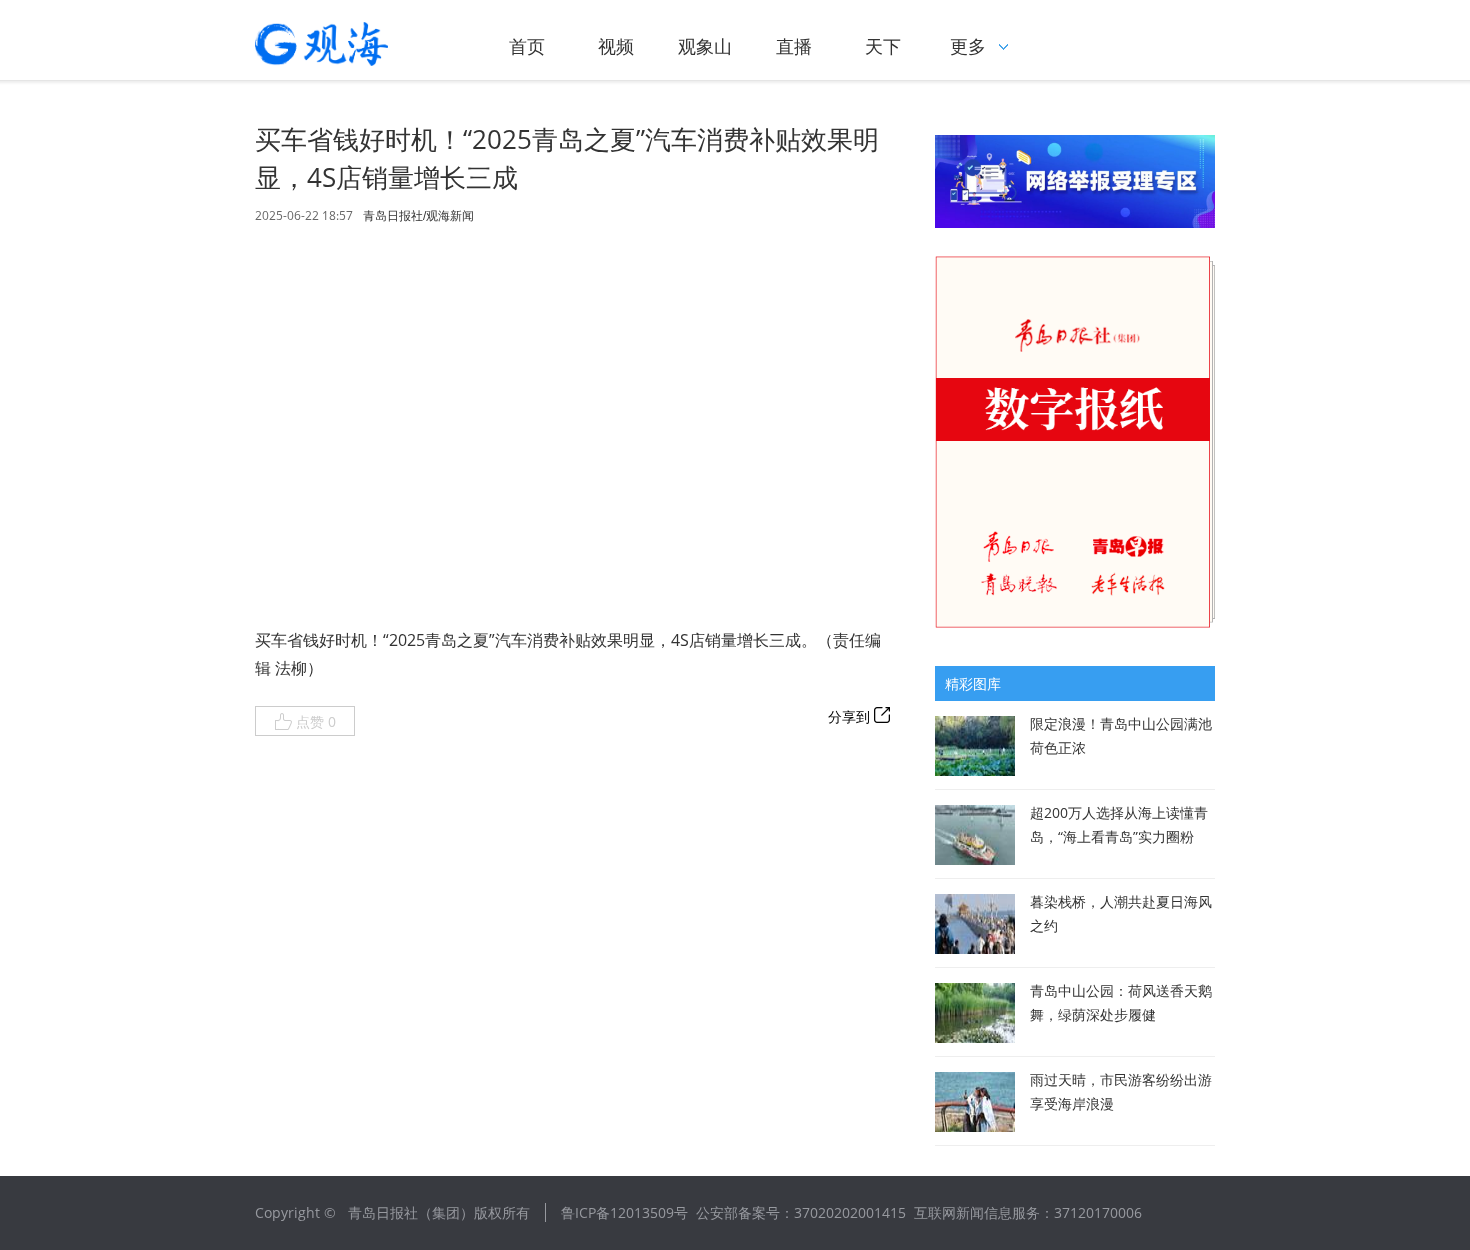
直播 (794, 46)
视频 (616, 46)
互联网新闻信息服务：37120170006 (1028, 1212)
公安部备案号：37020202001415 (801, 1212)
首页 (527, 46)
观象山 (705, 46)
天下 (883, 46)
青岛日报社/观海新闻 (418, 216)
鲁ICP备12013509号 (624, 1212)
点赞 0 (316, 721)
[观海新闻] (350, 44)
